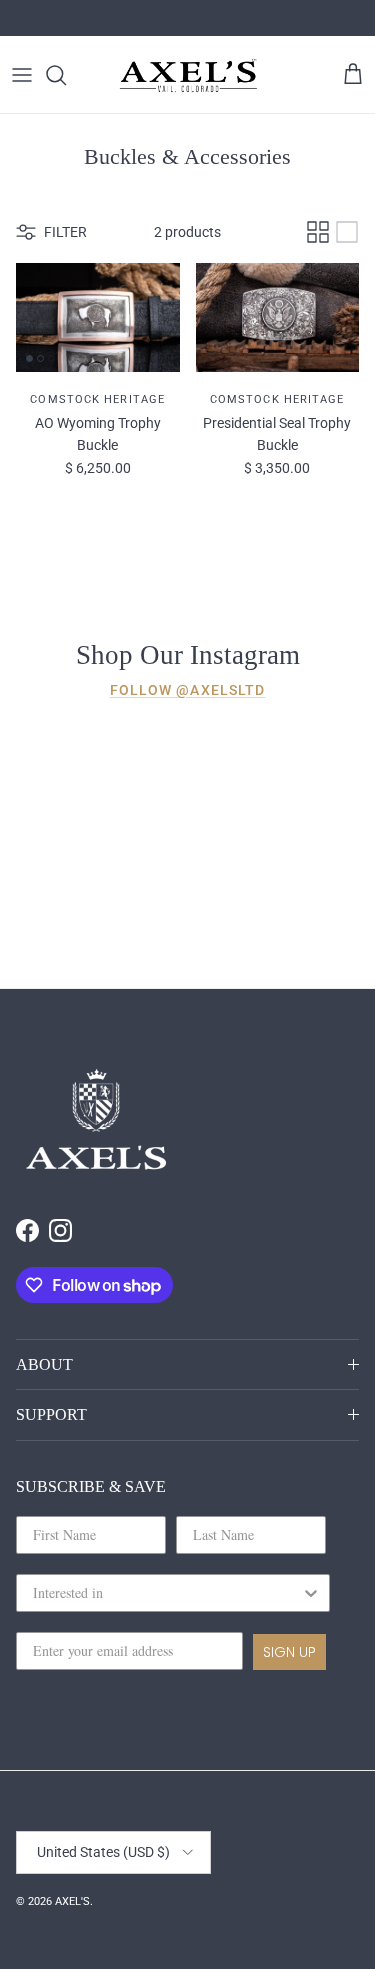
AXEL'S (72, 1901)
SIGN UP (289, 1652)
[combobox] (167, 1593)
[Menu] (22, 75)
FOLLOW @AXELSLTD (188, 690)
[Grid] (318, 232)
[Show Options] (311, 1593)
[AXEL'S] (189, 74)
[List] (347, 232)
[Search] (66, 75)
